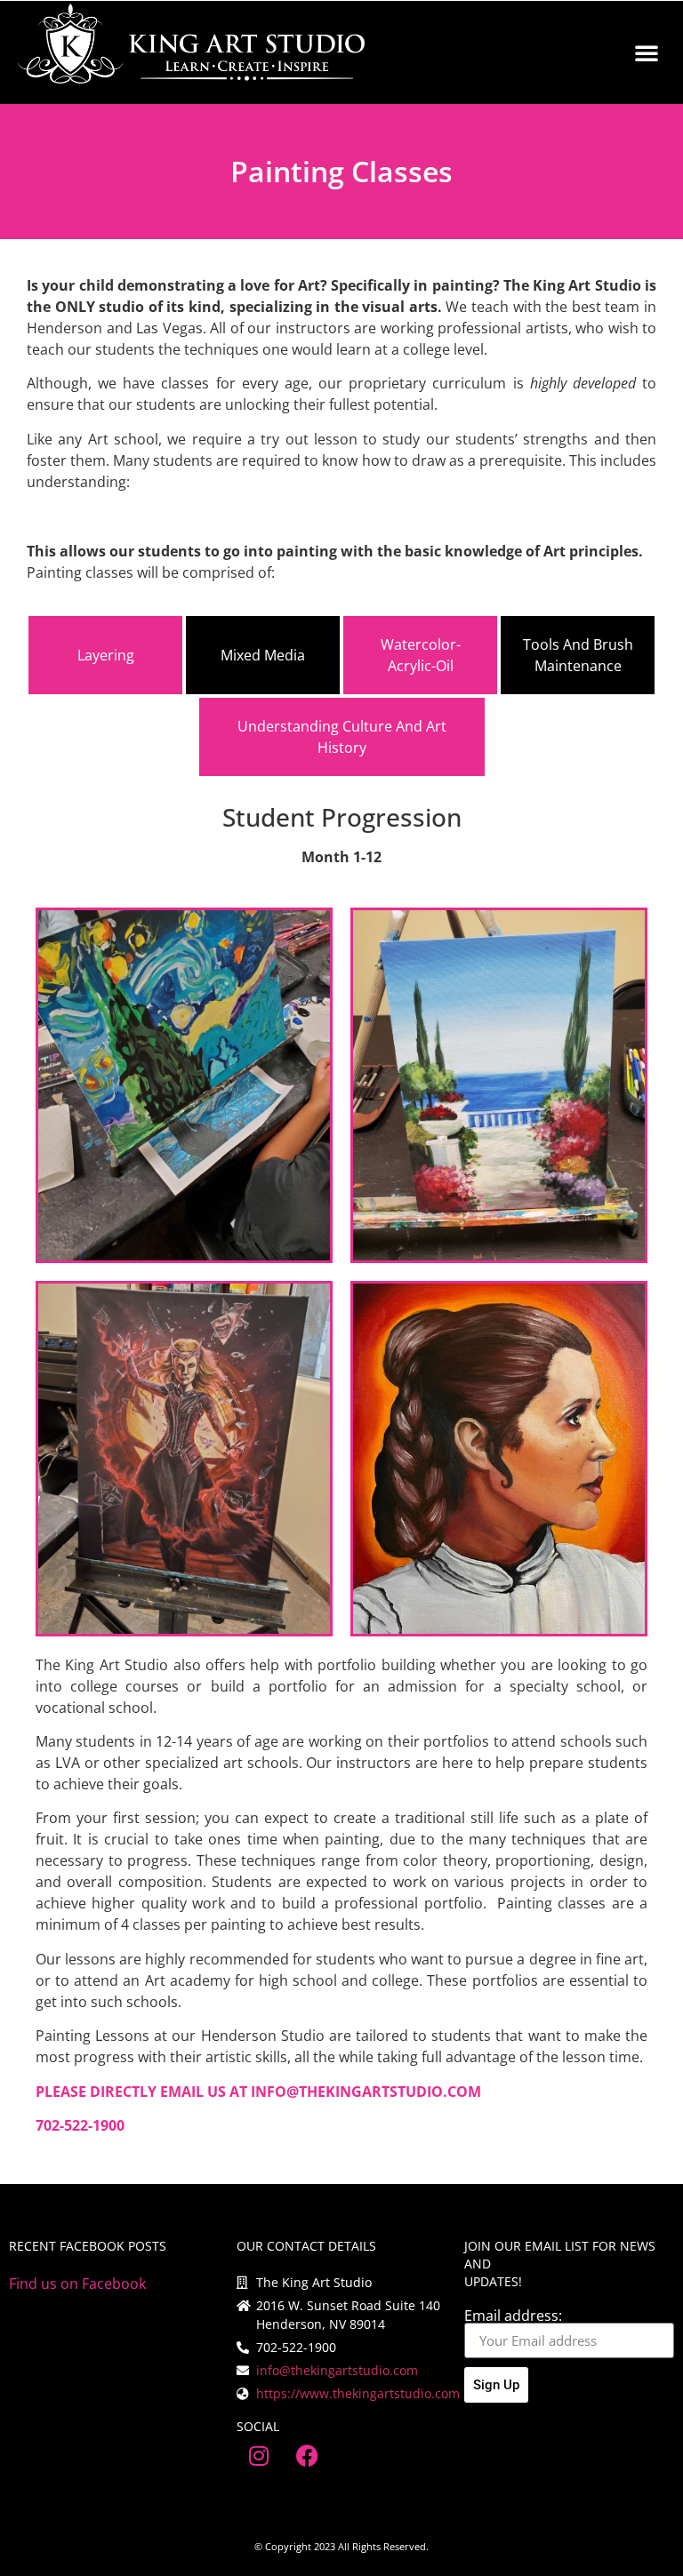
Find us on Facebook (77, 2284)
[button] (647, 52)
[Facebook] (308, 2455)
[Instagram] (259, 2455)
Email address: (513, 2316)
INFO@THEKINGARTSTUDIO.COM (366, 2092)
